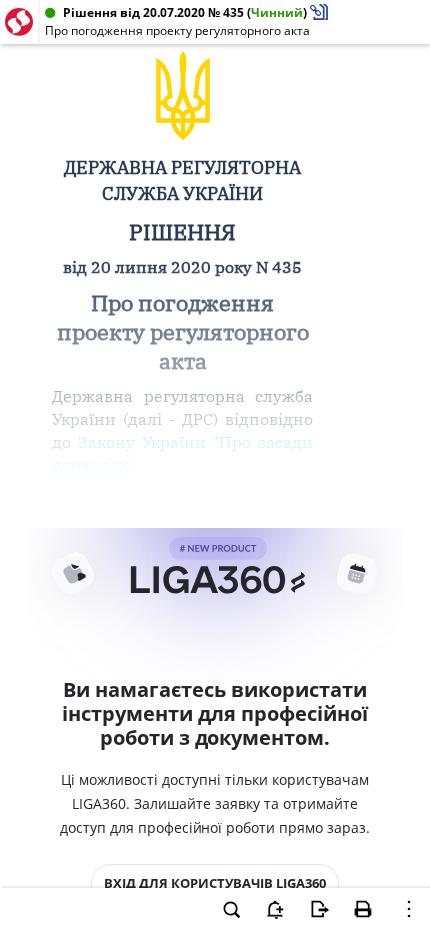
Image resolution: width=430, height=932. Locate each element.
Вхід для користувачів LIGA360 (215, 883)
